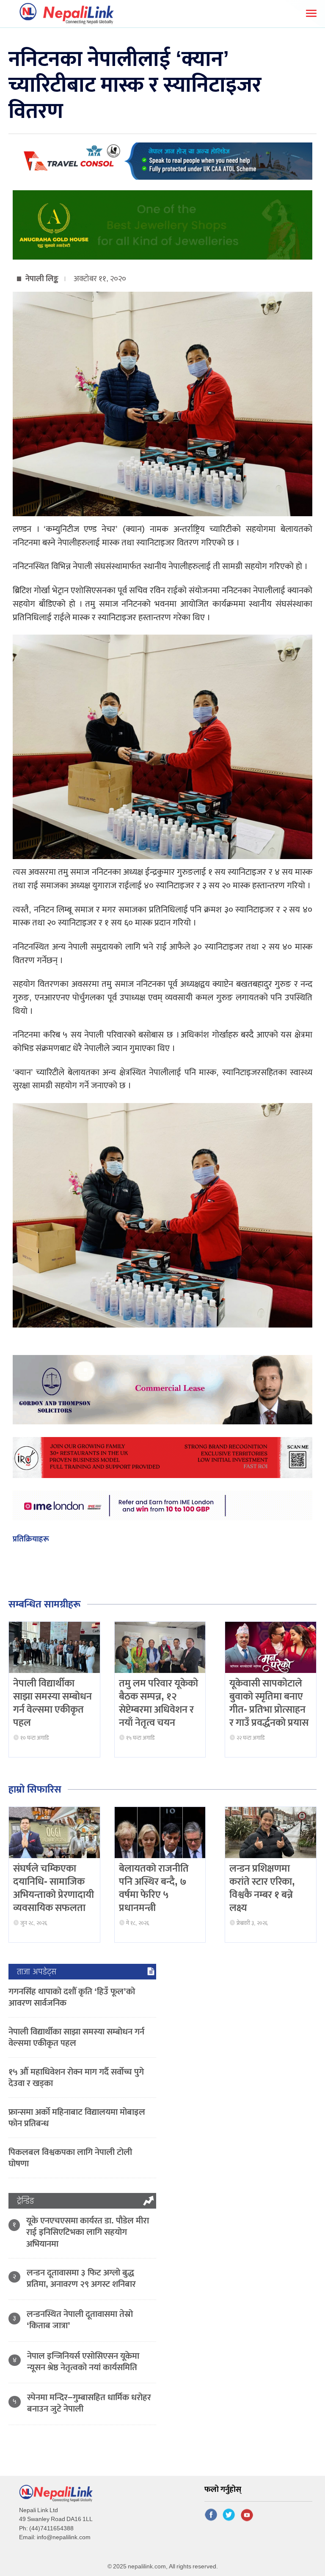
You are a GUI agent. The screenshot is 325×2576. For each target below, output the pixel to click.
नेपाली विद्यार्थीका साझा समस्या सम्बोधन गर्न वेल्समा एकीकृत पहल (52, 1703)
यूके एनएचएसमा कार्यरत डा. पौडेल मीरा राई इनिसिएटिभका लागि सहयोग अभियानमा (88, 2232)
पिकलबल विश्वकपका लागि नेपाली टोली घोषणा (70, 2158)
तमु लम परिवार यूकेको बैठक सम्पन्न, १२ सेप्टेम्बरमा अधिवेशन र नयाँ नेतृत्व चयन (158, 1703)
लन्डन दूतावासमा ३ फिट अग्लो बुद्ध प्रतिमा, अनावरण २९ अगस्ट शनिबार (81, 2278)
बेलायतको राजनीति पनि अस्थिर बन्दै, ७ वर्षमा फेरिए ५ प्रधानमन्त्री (154, 1889)
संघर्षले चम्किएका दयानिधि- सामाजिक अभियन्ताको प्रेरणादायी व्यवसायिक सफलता (54, 1889)
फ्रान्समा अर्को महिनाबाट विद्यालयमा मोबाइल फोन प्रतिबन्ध (77, 2118)
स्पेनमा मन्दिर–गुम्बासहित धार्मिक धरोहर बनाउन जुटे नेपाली (89, 2403)
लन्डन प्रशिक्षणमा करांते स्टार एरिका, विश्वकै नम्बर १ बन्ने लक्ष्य (262, 1889)
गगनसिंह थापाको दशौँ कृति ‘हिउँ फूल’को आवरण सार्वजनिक (72, 1997)
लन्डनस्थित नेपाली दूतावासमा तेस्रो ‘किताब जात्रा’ (80, 2320)
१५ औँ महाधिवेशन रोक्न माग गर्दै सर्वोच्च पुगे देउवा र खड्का (76, 2078)
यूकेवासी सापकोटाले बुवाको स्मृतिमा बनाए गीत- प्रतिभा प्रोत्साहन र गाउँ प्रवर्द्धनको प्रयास (269, 1703)
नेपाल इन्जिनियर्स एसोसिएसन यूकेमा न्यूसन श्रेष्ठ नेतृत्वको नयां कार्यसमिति (83, 2362)
